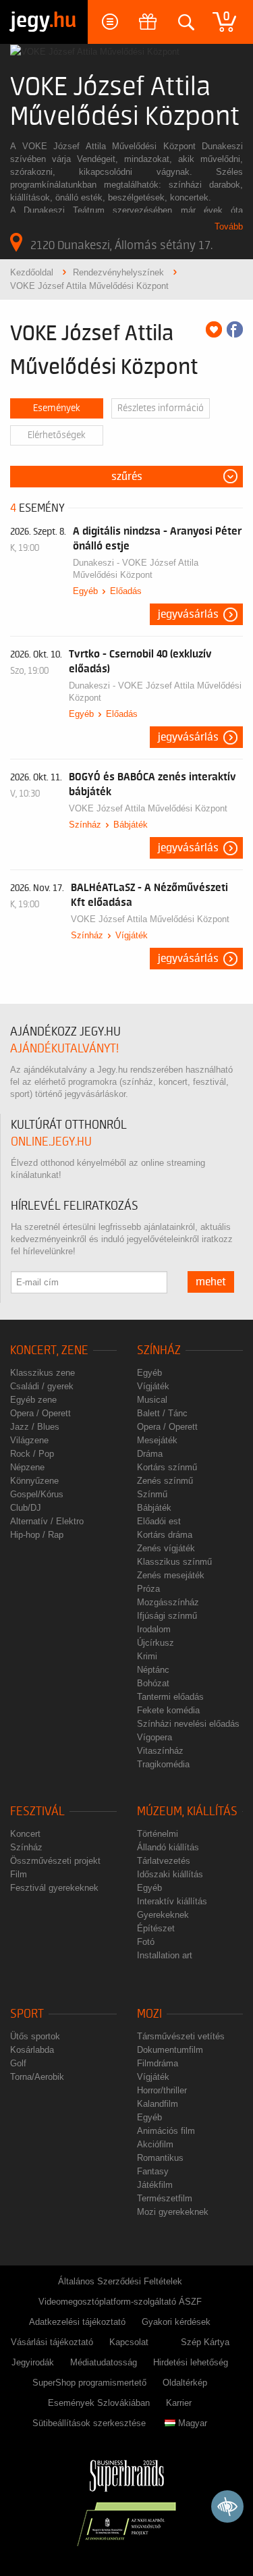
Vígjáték (132, 935)
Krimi (147, 1656)
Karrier (179, 2403)
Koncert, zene (49, 1350)
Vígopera (154, 1737)
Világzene (29, 1440)
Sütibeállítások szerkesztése (89, 2423)
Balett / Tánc (162, 1413)
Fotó (146, 1942)
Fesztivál (37, 1812)
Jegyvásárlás (188, 614)
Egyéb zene (33, 1400)
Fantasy (153, 2171)
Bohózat (153, 1683)
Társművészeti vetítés (181, 2036)
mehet (211, 1282)
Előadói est (159, 1521)
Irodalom (154, 1629)
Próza (148, 1589)
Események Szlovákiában (99, 2403)
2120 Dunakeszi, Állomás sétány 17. (121, 245)
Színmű (152, 1494)
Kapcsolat (129, 2342)
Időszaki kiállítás (170, 1874)
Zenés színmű (165, 1481)
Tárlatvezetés (164, 1861)
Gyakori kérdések (176, 2322)
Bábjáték (131, 825)
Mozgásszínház (168, 1602)
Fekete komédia (168, 1710)
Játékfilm (155, 2185)
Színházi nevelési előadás (188, 1724)
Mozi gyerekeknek (173, 2212)
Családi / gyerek (42, 1386)
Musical (152, 1400)
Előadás (126, 591)
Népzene (27, 1467)
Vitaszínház (160, 1751)
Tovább (229, 226)
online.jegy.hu (51, 1142)
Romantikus (160, 2158)
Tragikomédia (163, 1764)
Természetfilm (165, 2198)
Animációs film (166, 2131)
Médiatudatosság (104, 2362)
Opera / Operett (40, 1413)
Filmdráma (158, 2063)
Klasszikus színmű (174, 1562)
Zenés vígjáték (166, 1548)
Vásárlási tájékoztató (52, 2342)
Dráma (150, 1454)
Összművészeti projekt (55, 1861)
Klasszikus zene (43, 1373)
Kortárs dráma (165, 1535)
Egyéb (85, 591)
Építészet (156, 1928)
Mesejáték (157, 1440)
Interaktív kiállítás (172, 1901)
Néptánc (153, 1670)
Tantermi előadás (170, 1697)
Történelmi (158, 1834)
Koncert (25, 1834)
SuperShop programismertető (89, 2383)
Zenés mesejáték (171, 1575)
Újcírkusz (156, 1643)
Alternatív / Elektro (47, 1521)
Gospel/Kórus (37, 1494)
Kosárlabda (32, 2050)
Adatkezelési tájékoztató (77, 2322)
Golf (18, 2063)
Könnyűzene (34, 1481)
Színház (85, 825)
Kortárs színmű (167, 1467)
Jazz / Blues (35, 1427)
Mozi (149, 2014)
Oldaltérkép (185, 2383)
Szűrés (127, 477)
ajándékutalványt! (64, 1049)
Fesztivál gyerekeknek (54, 1888)
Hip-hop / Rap (37, 1535)
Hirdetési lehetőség (191, 2362)
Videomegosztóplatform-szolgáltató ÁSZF (120, 2302)
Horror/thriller (162, 2090)
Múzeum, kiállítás (187, 1812)
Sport (27, 2014)
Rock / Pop (32, 1454)
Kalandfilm (158, 2104)
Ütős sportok (35, 2036)
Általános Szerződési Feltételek (120, 2281)
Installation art (165, 1955)
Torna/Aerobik (37, 2077)
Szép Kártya (205, 2342)
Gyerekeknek (163, 1915)
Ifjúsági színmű (167, 1616)
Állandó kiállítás (168, 1847)
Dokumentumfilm (170, 2050)
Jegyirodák (33, 2362)
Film (19, 1874)
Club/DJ (26, 1508)
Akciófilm (155, 2144)
